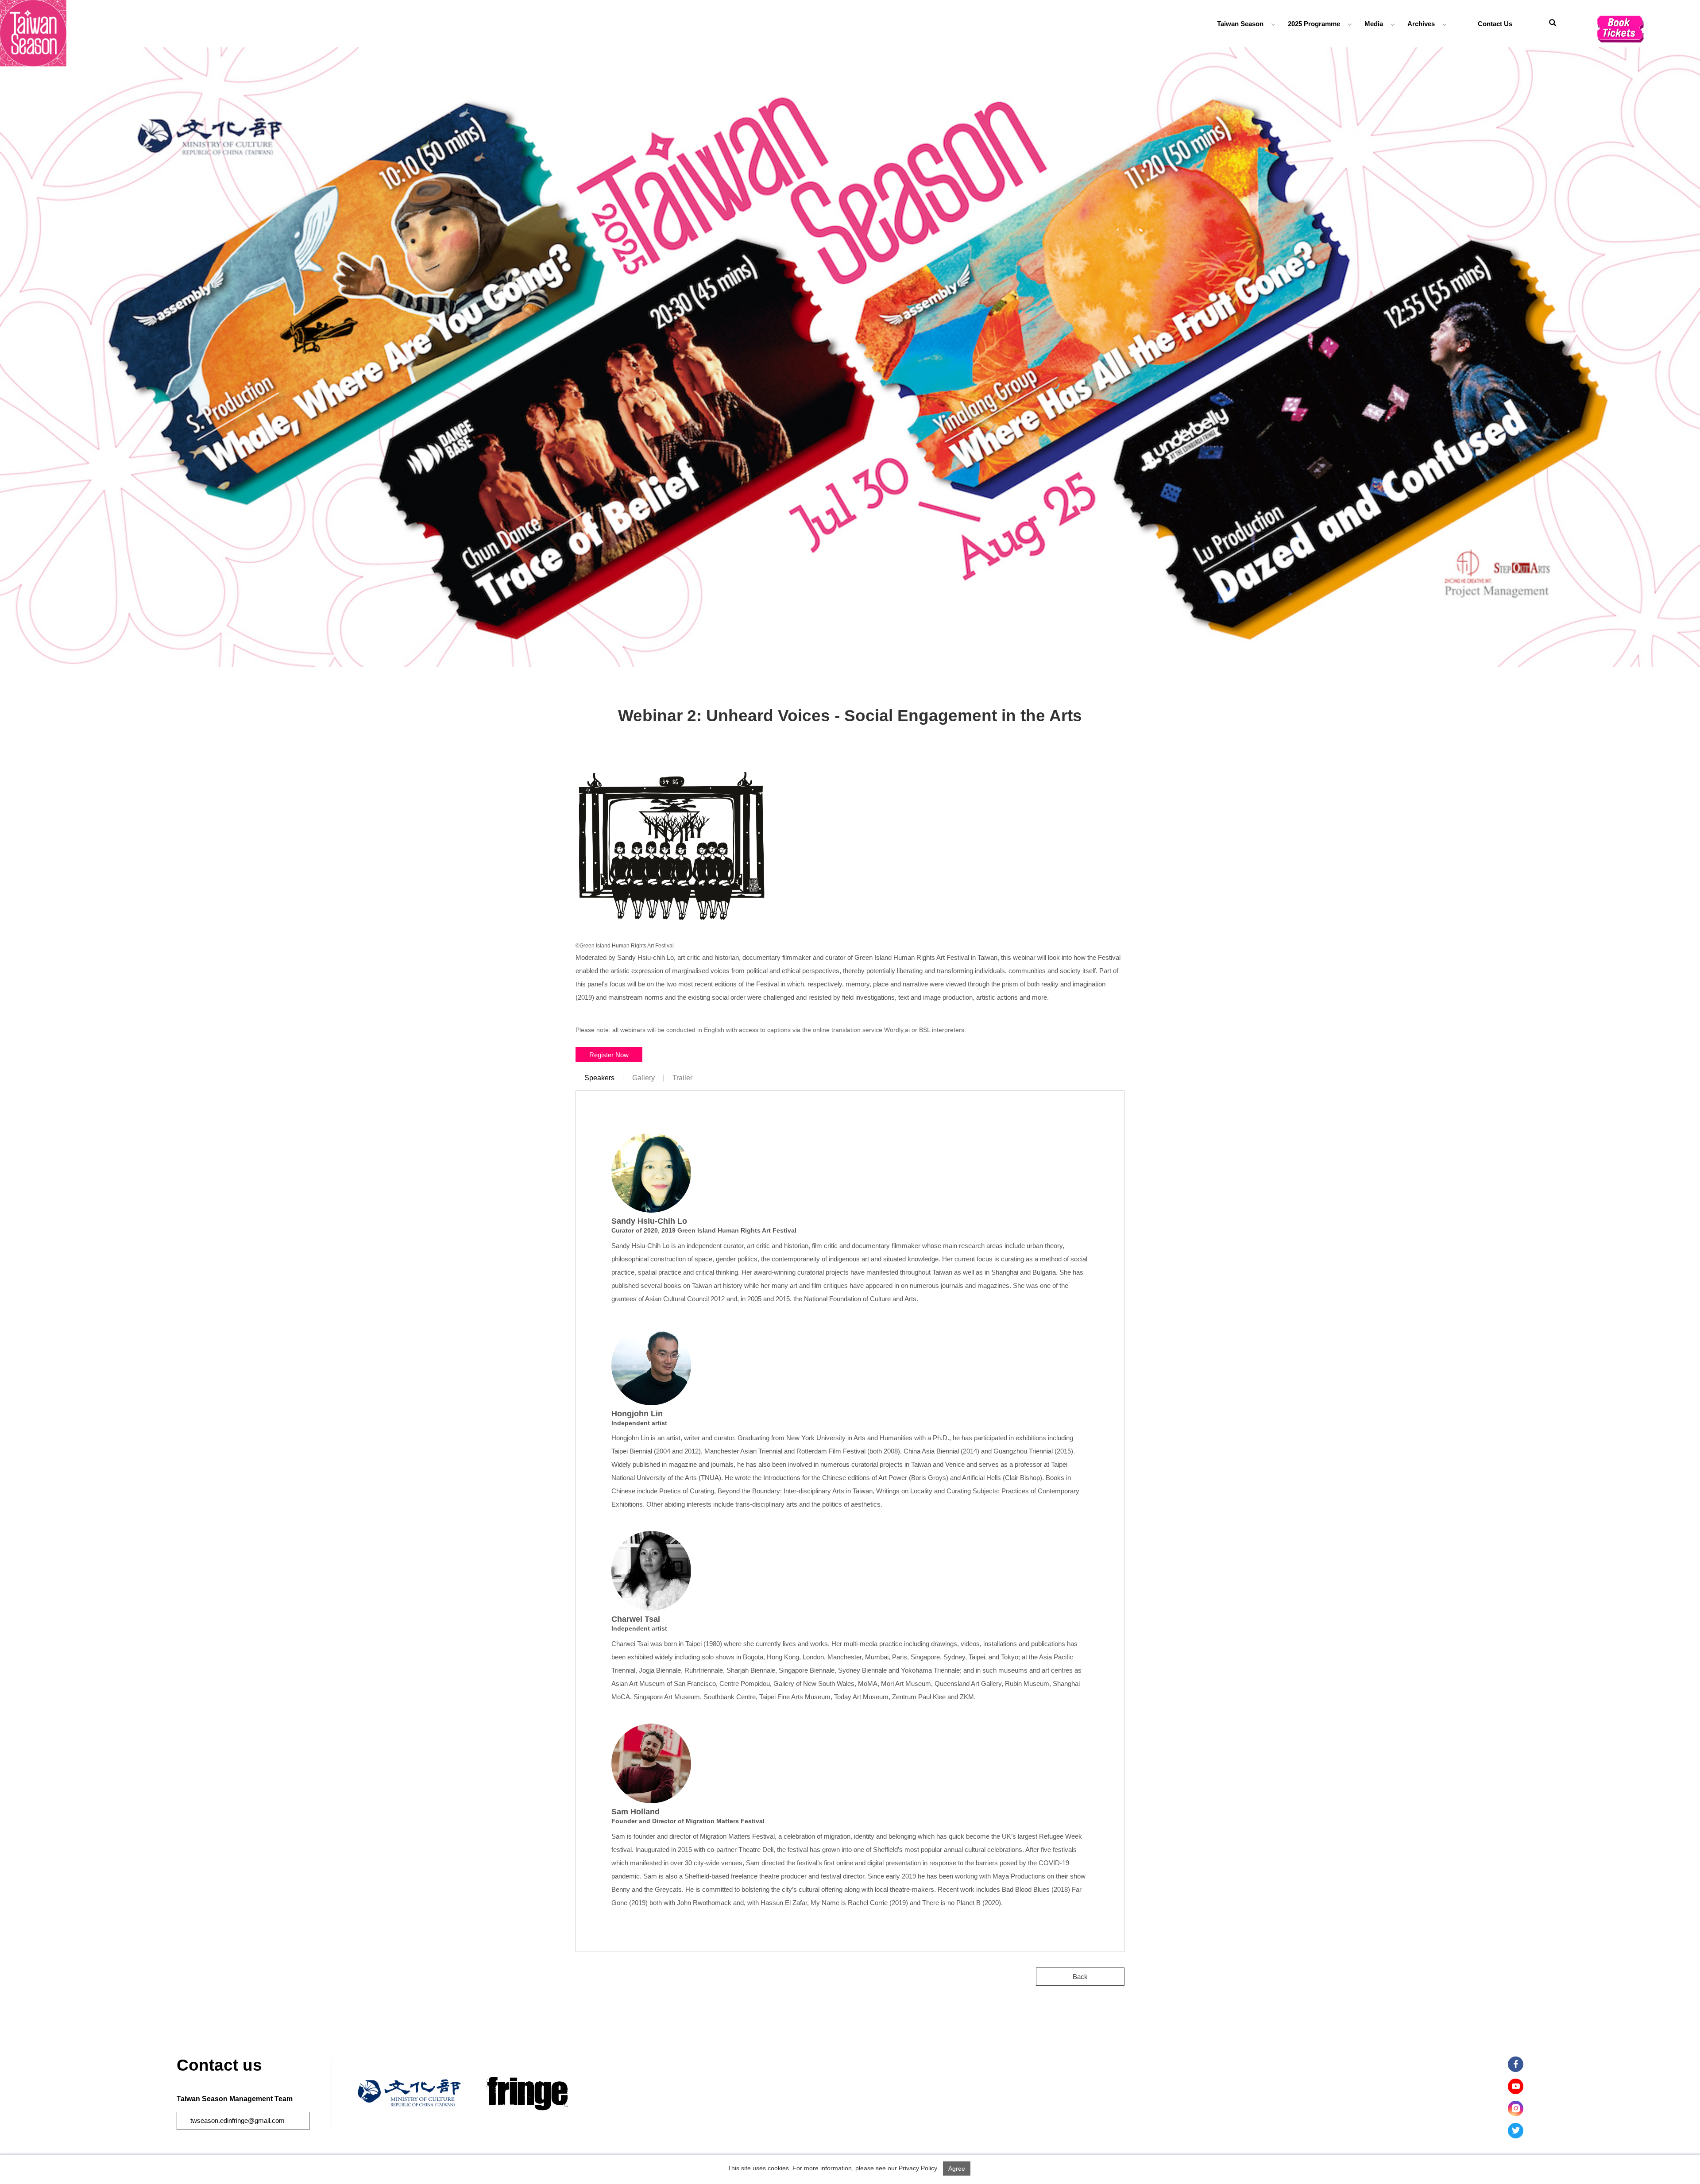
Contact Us (1495, 24)
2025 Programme (1314, 24)
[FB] (1516, 2064)
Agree (957, 2169)
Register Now (609, 1054)
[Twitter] (1516, 2131)
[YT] (1516, 2086)
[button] (1553, 24)
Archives (1421, 24)
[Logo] (33, 33)
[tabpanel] (850, 357)
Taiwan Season (1240, 24)
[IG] (1516, 2109)
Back (1080, 1977)
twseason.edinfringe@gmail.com (238, 2120)
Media (1374, 24)
